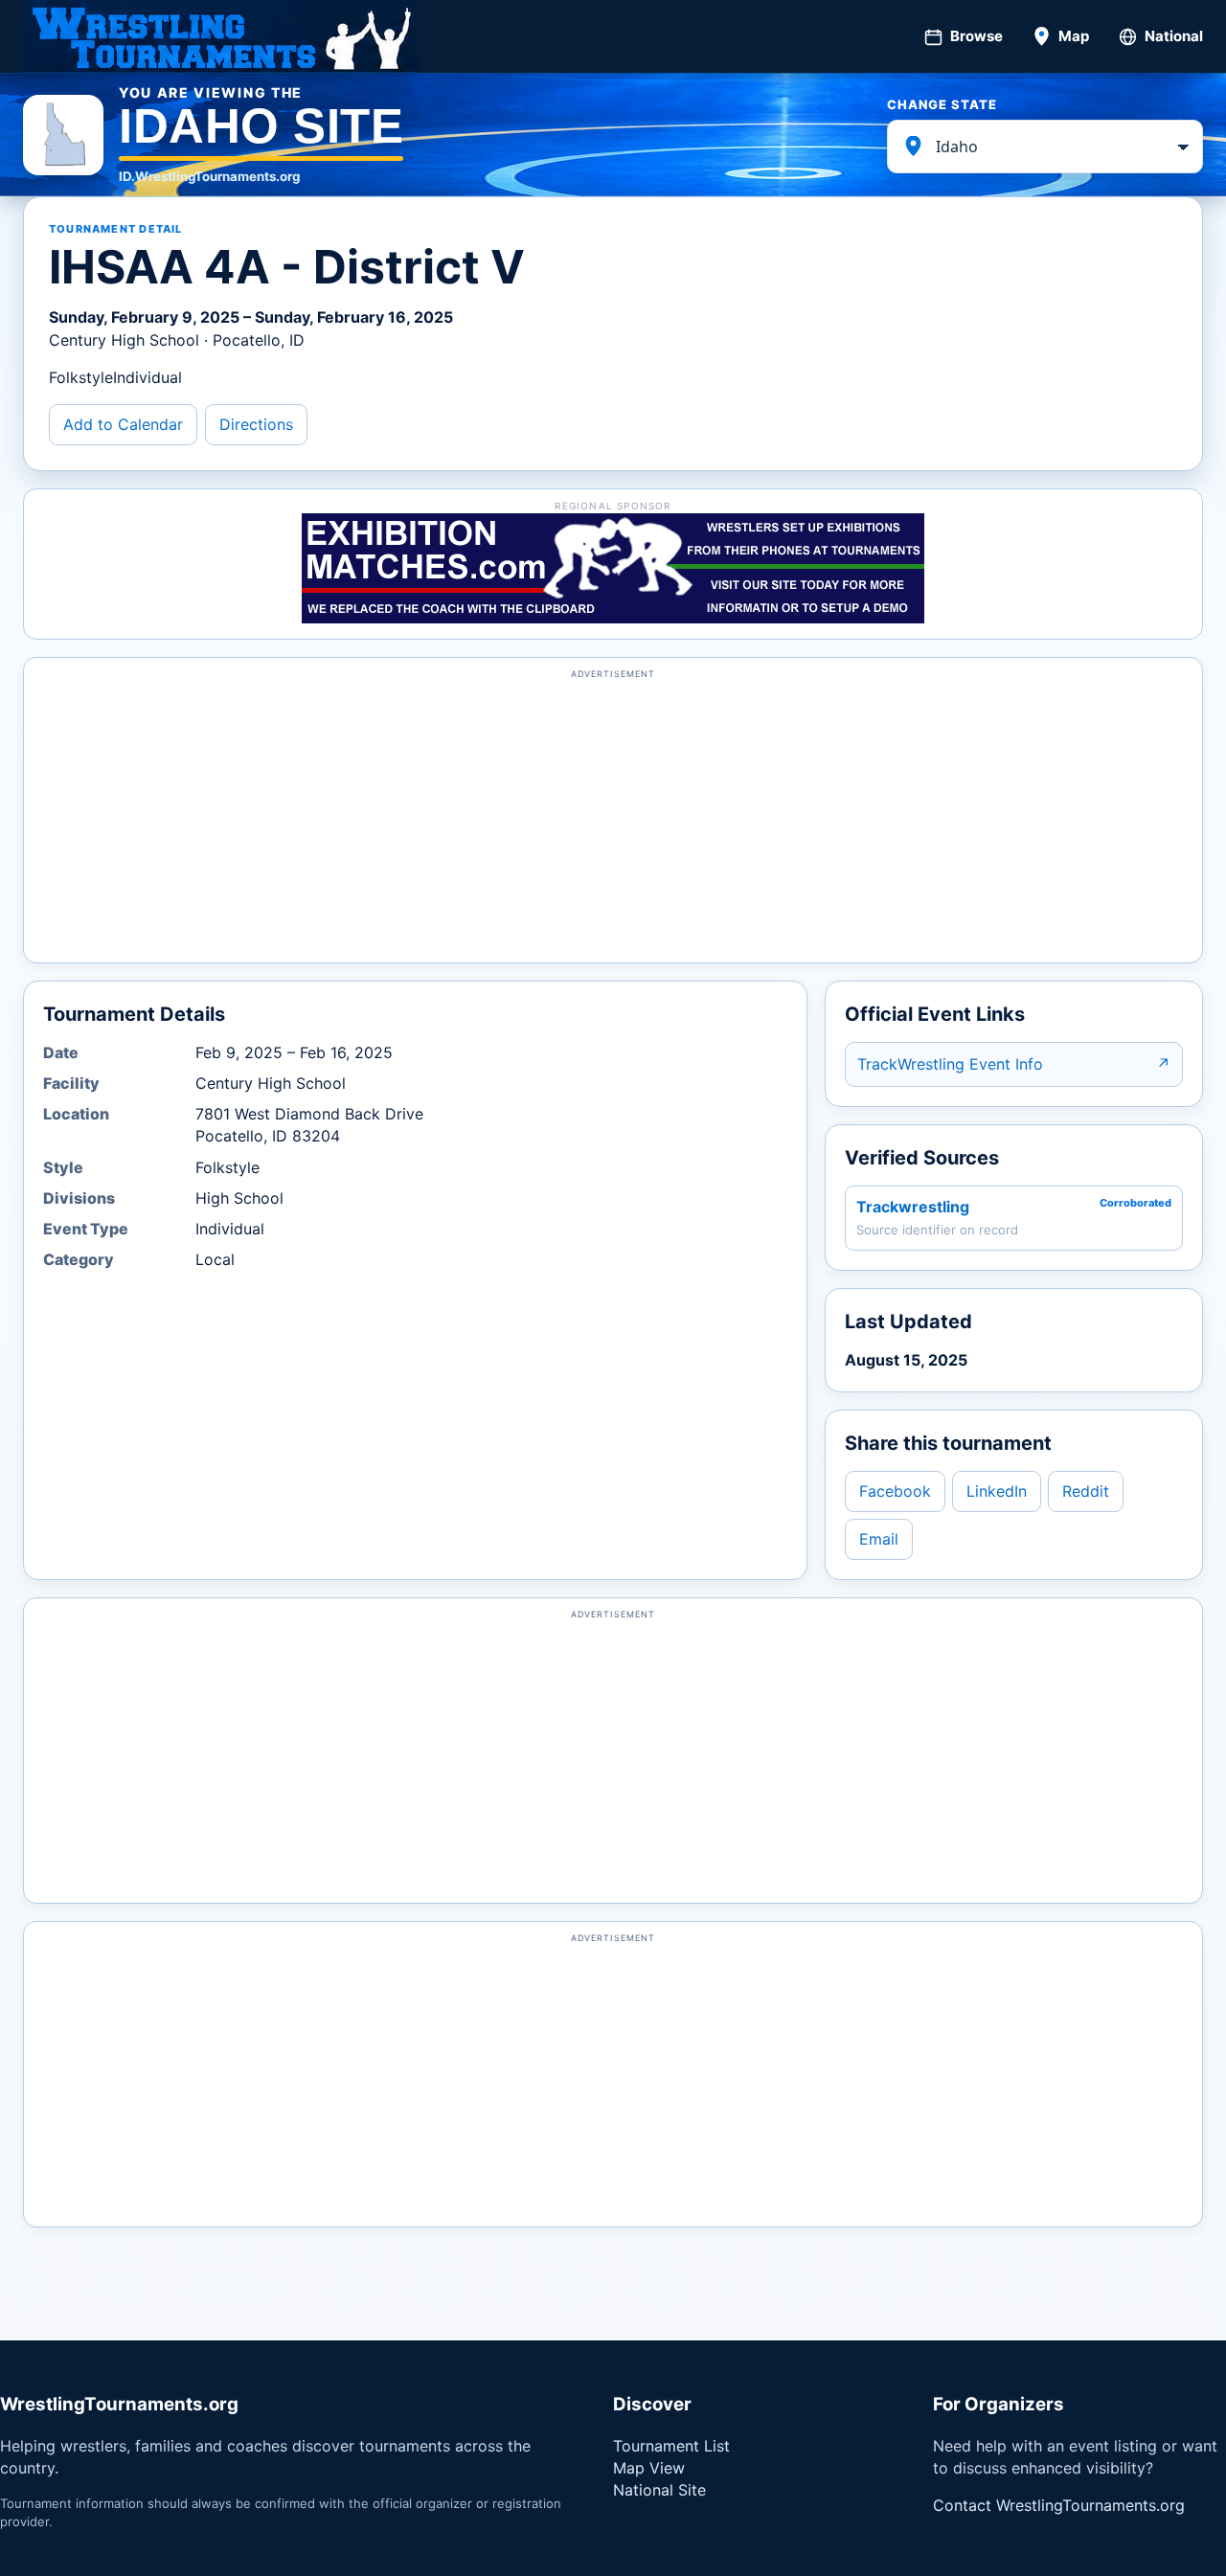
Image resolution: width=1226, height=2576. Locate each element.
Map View (649, 2468)
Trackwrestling (913, 1207)
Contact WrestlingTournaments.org (1059, 2505)
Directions (256, 424)
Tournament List (671, 2446)
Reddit (1086, 1491)
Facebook (895, 1491)
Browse (976, 36)
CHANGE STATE (942, 104)
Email (879, 1539)
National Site (659, 2490)
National (1174, 36)
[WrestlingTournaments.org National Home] (220, 36)
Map (1074, 36)
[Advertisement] (613, 819)
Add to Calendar (123, 424)
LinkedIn (997, 1491)
